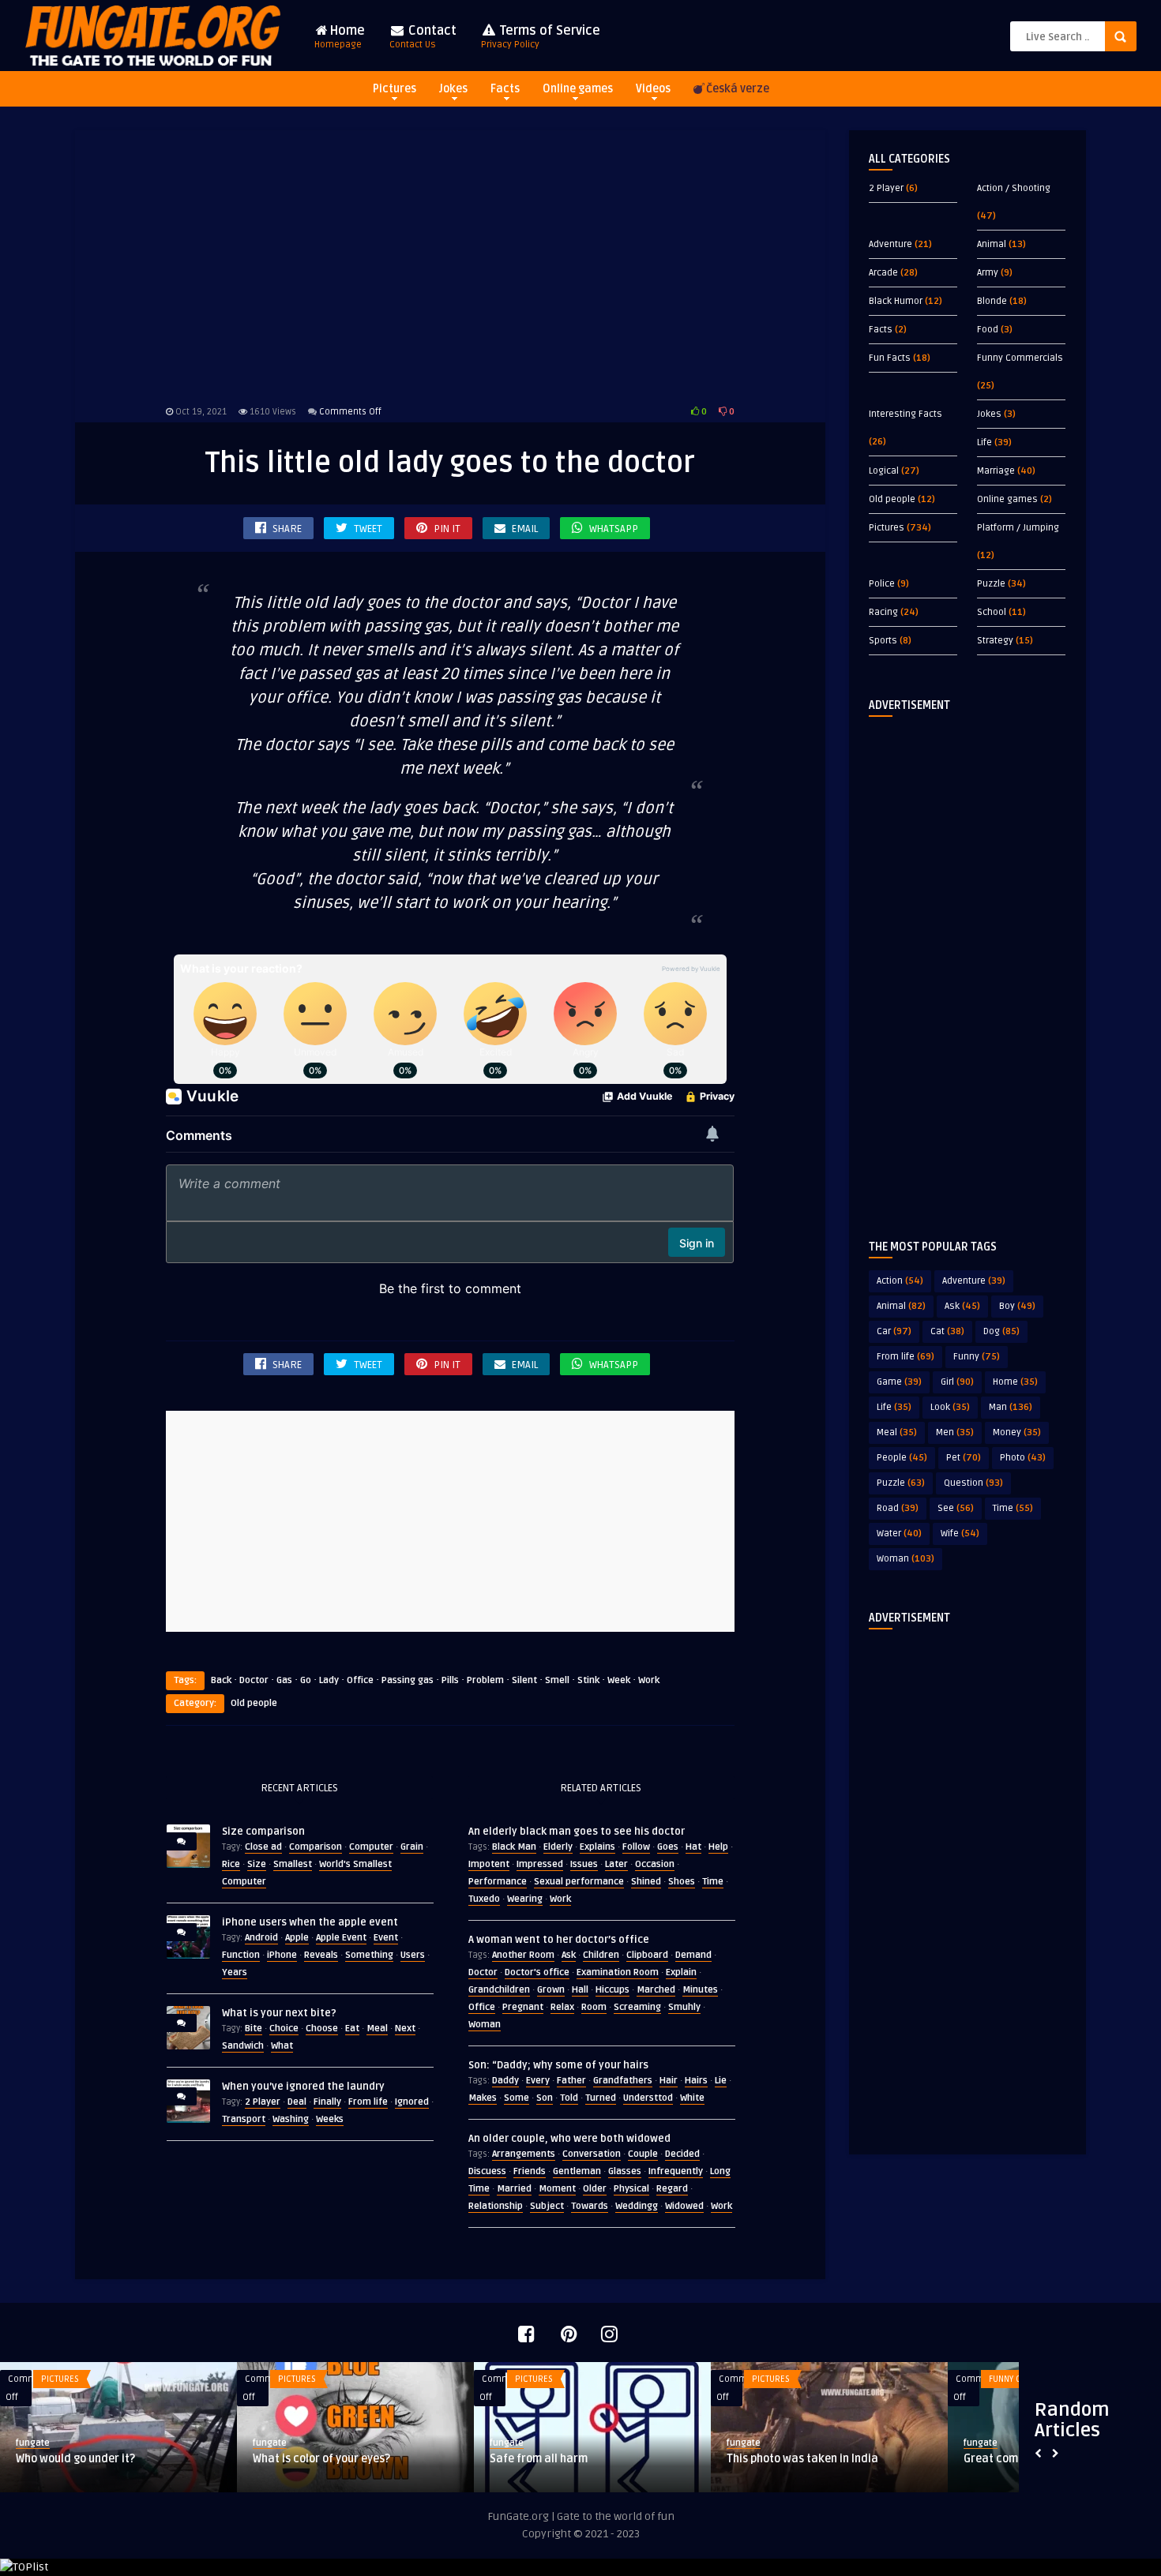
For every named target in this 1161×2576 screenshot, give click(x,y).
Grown (551, 1990)
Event (386, 1938)
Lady (329, 1680)
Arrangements (524, 2154)
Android (261, 1938)
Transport (244, 2119)
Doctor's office (537, 1972)
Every (538, 2081)
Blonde (992, 301)
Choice (284, 2029)
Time (713, 1882)
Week (619, 1680)
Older (595, 2189)
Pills (450, 1680)
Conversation (592, 2154)
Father (571, 2081)
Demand (693, 1955)
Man (1011, 1407)
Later (616, 1864)
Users (413, 1955)
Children (601, 1955)
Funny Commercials (1020, 358)
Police (882, 584)
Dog (1001, 1331)
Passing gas (408, 1680)
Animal (992, 244)
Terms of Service (541, 37)
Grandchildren (499, 1990)
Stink (588, 1680)
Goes (668, 1847)
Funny (977, 1357)
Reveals (321, 1955)
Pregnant (523, 2007)
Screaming (637, 2007)
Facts (505, 89)
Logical (884, 471)
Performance (498, 1882)
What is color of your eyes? (321, 2459)
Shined (646, 1882)
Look (950, 1407)
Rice (231, 1864)
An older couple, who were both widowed (569, 2139)
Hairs (696, 2081)
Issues (584, 1864)
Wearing (525, 1899)
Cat (947, 1331)
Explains (597, 1847)
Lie (721, 2081)
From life (368, 2102)
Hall (580, 1990)
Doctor (254, 1680)
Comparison (316, 1847)
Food (988, 330)
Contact (423, 37)
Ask (569, 1955)
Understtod (648, 2098)
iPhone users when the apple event (310, 1922)
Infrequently (676, 2171)
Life (984, 442)
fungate (33, 2443)
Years (235, 1972)
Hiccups (612, 1990)
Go (306, 1680)
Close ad (263, 1847)
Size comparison (263, 1832)
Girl (957, 1382)
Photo (1023, 1458)
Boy (1017, 1306)
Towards (590, 2206)
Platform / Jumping (1018, 528)
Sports (883, 641)
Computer (371, 1847)
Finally (327, 2102)
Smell (557, 1680)
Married (514, 2189)
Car (894, 1331)
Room (594, 2007)
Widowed (684, 2206)
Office (360, 1680)
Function (241, 1955)
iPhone (282, 1955)
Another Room (523, 1955)
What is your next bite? (279, 2013)
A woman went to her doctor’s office (559, 1940)
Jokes (453, 89)
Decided (682, 2154)
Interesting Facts (906, 414)
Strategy (995, 641)
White (692, 2098)
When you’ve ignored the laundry (303, 2087)
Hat (693, 1847)
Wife (960, 1534)
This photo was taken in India (802, 2459)
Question (973, 1483)
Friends (530, 2171)
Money (1017, 1432)
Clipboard (647, 1955)
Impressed (540, 1864)
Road (898, 1508)
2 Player (263, 2102)
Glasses (625, 2171)
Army (988, 273)
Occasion (655, 1864)
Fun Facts (890, 358)
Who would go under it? (75, 2459)
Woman (485, 2025)
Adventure (890, 244)
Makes (483, 2098)
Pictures (395, 89)
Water (899, 1534)
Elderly (558, 1847)
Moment (557, 2189)
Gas (284, 1680)
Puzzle (991, 584)
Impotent (489, 1864)
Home (340, 37)
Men (955, 1432)
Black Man (514, 1847)
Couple (643, 2154)
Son (545, 2098)
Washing (291, 2119)
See (956, 1508)
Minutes (700, 1990)
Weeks (330, 2119)
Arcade (883, 273)
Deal (297, 2102)
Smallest (293, 1864)
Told (569, 2098)
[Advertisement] (450, 264)
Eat (352, 2029)
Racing (883, 612)
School (992, 612)
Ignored (412, 2102)
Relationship (496, 2206)
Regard (672, 2189)
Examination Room (618, 1972)
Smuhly (684, 2007)
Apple (297, 1938)
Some (517, 2098)
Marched (656, 1990)
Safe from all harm (539, 2459)
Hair (669, 2081)
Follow (636, 1847)
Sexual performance (579, 1882)
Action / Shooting (1014, 188)
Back (221, 1680)
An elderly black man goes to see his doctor (577, 1832)
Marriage (996, 471)
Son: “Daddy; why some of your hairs (558, 2065)
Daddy (505, 2081)
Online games (578, 89)
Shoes (682, 1882)
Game (899, 1382)
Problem (485, 1680)
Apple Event (341, 1938)
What (282, 2046)
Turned (601, 2098)
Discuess (487, 2171)
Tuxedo (484, 1899)
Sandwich (243, 2046)
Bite (254, 2029)
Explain (681, 1972)
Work (649, 1680)
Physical (631, 2189)
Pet (964, 1458)
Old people (254, 1703)
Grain (412, 1847)
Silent (524, 1680)
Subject (547, 2206)
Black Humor (896, 301)
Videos (653, 89)
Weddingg (637, 2206)
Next (405, 2029)
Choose (322, 2029)
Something (369, 1955)
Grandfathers (623, 2081)
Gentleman (577, 2171)
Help (718, 1847)
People (902, 1458)
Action (900, 1281)
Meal (377, 2029)
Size (257, 1864)
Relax (562, 2007)
